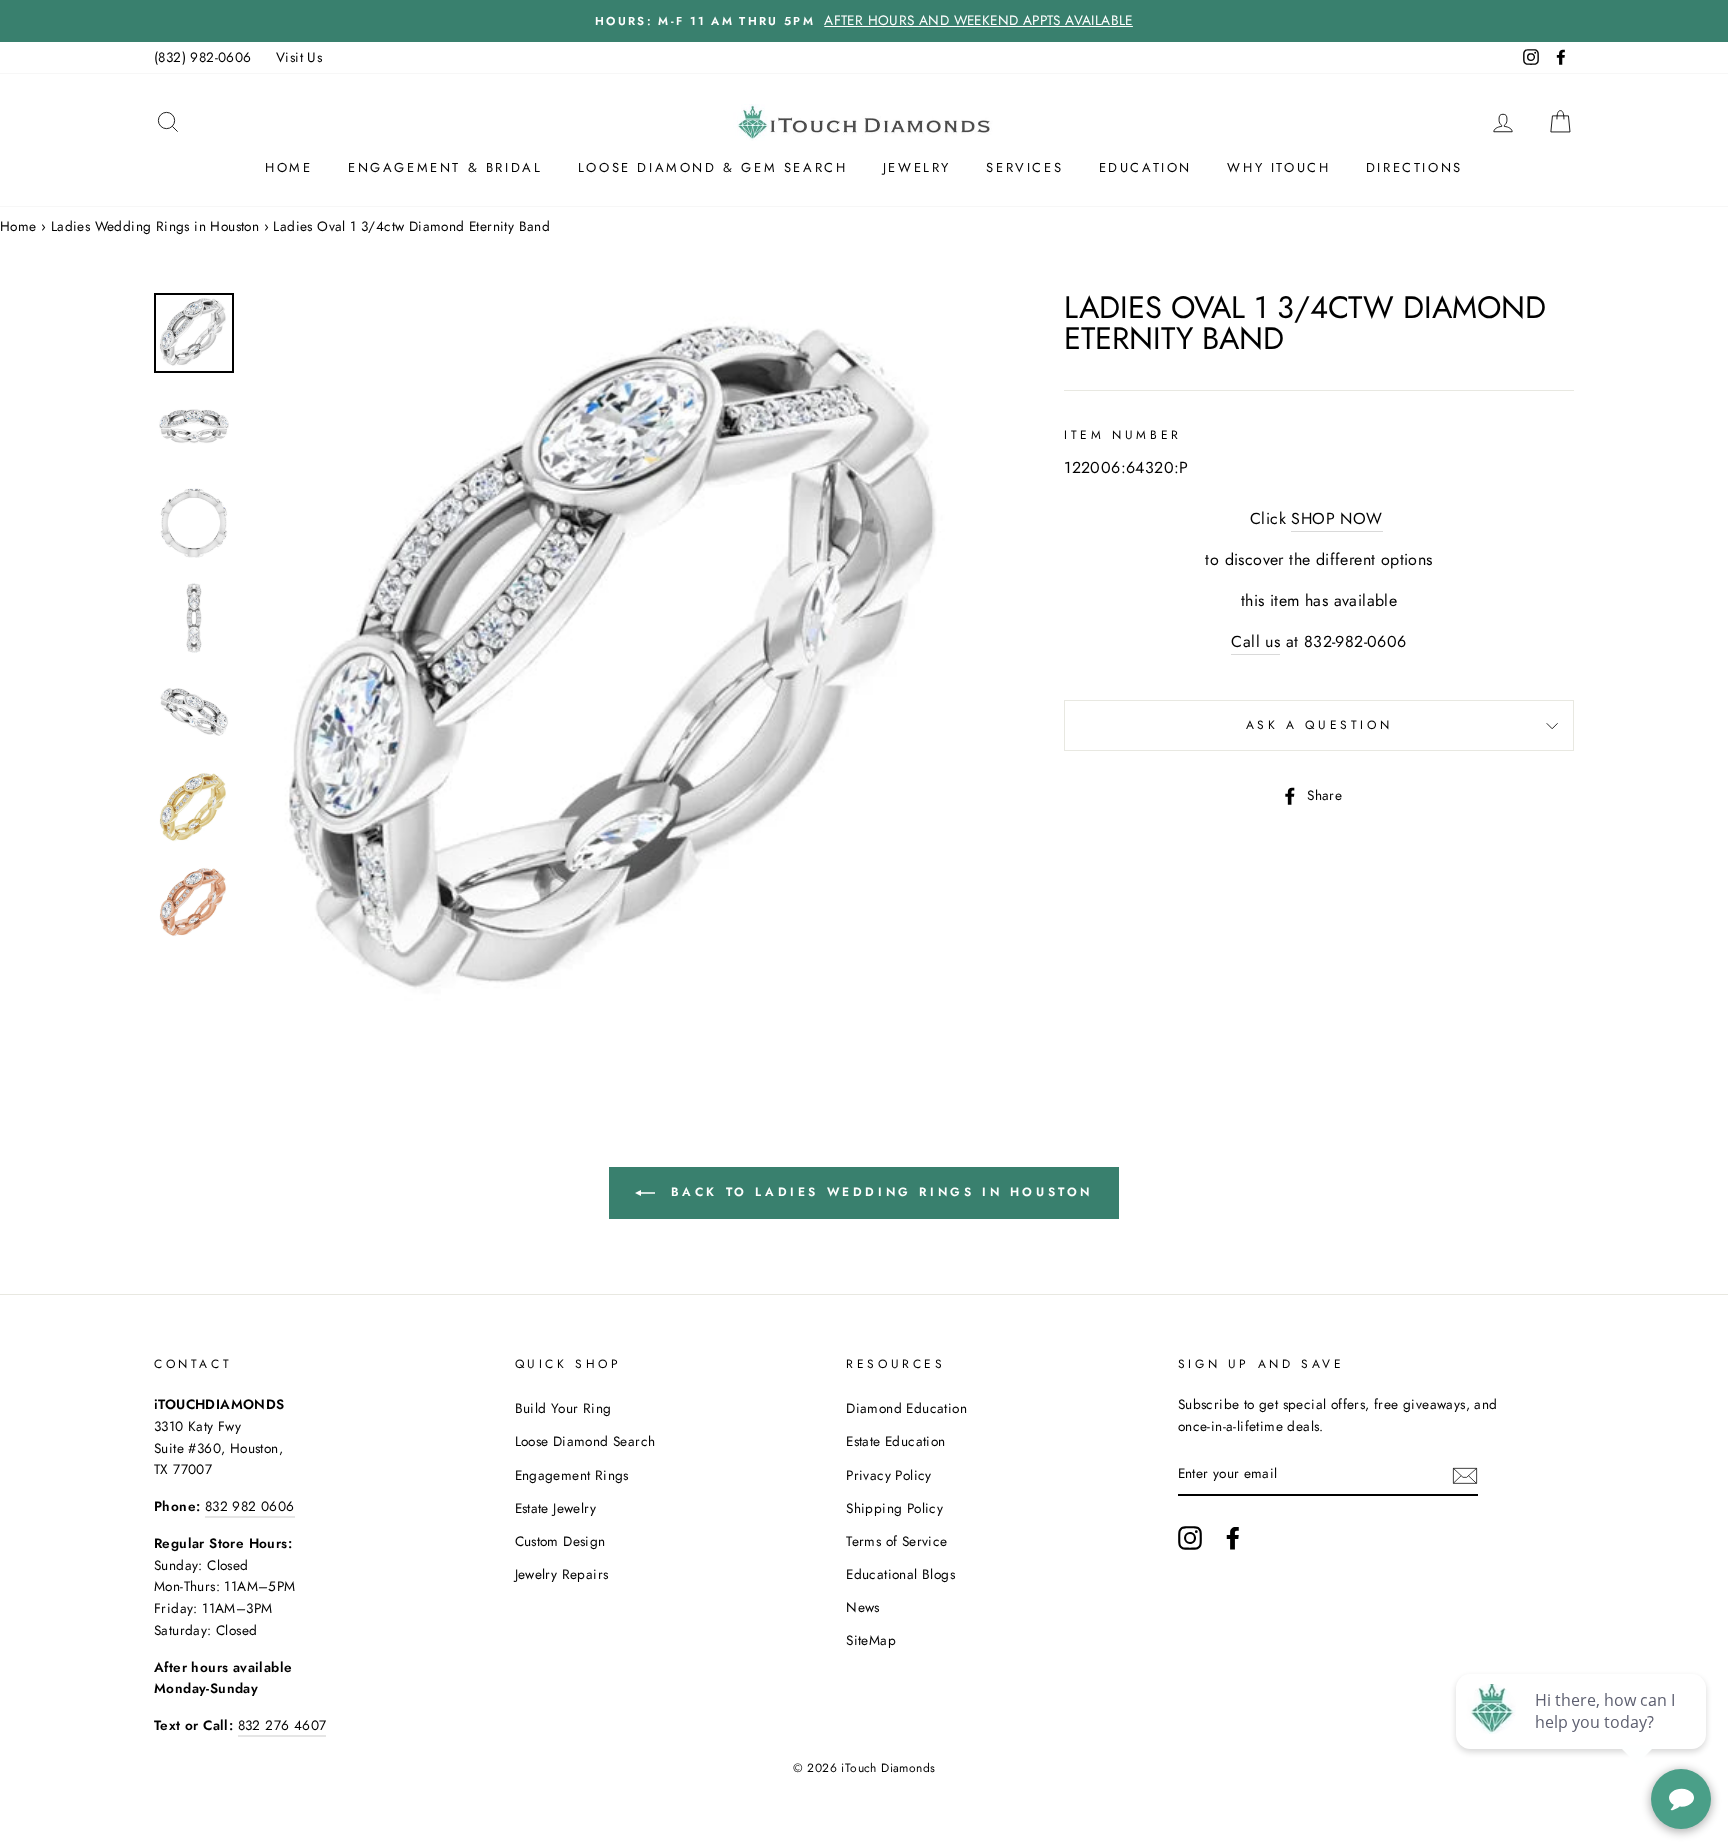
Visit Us (299, 57)
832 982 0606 (250, 1506)
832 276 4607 (282, 1725)
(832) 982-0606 (203, 57)
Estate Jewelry (556, 1508)
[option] (864, 21)
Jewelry (917, 167)
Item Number (1123, 435)
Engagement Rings (572, 1475)
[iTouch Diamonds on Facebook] (1233, 1538)
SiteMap (871, 1640)
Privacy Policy (889, 1475)
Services (1024, 167)
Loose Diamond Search (585, 1441)
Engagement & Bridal (445, 167)
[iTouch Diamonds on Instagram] (1190, 1538)
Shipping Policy (894, 1508)
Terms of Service (896, 1541)
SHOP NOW (1336, 518)
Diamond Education (906, 1408)
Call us (1255, 641)
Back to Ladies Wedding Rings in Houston (878, 1192)
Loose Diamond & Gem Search (713, 167)
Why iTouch (1278, 167)
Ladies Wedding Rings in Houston (155, 226)
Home (288, 167)
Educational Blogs (900, 1574)
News (863, 1607)
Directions (1414, 167)
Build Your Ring (563, 1408)
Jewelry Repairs (562, 1574)
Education (1145, 167)
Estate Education (895, 1441)
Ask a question (1319, 725)
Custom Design (560, 1541)
